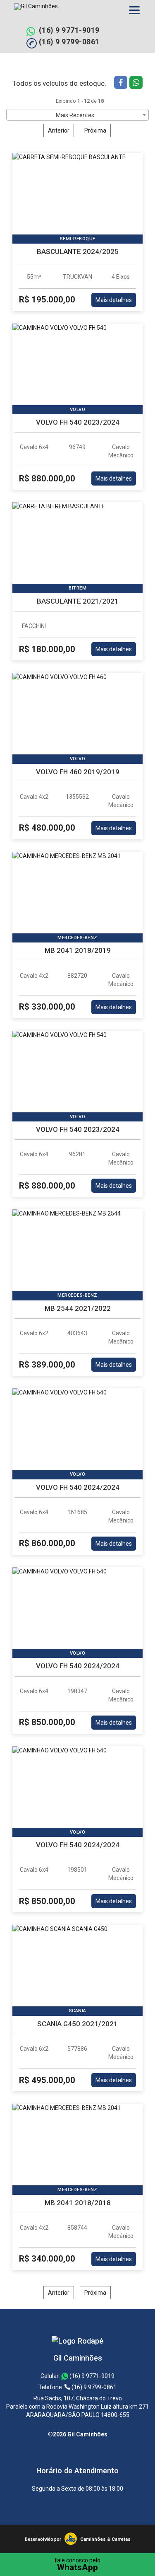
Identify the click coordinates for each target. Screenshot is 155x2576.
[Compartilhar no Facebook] (122, 83)
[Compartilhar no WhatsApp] (136, 83)
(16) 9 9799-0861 (69, 42)
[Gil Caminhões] (77, 2341)
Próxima (95, 130)
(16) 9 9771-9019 (69, 30)
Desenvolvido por (43, 2539)
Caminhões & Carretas (105, 2539)
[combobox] (77, 115)
